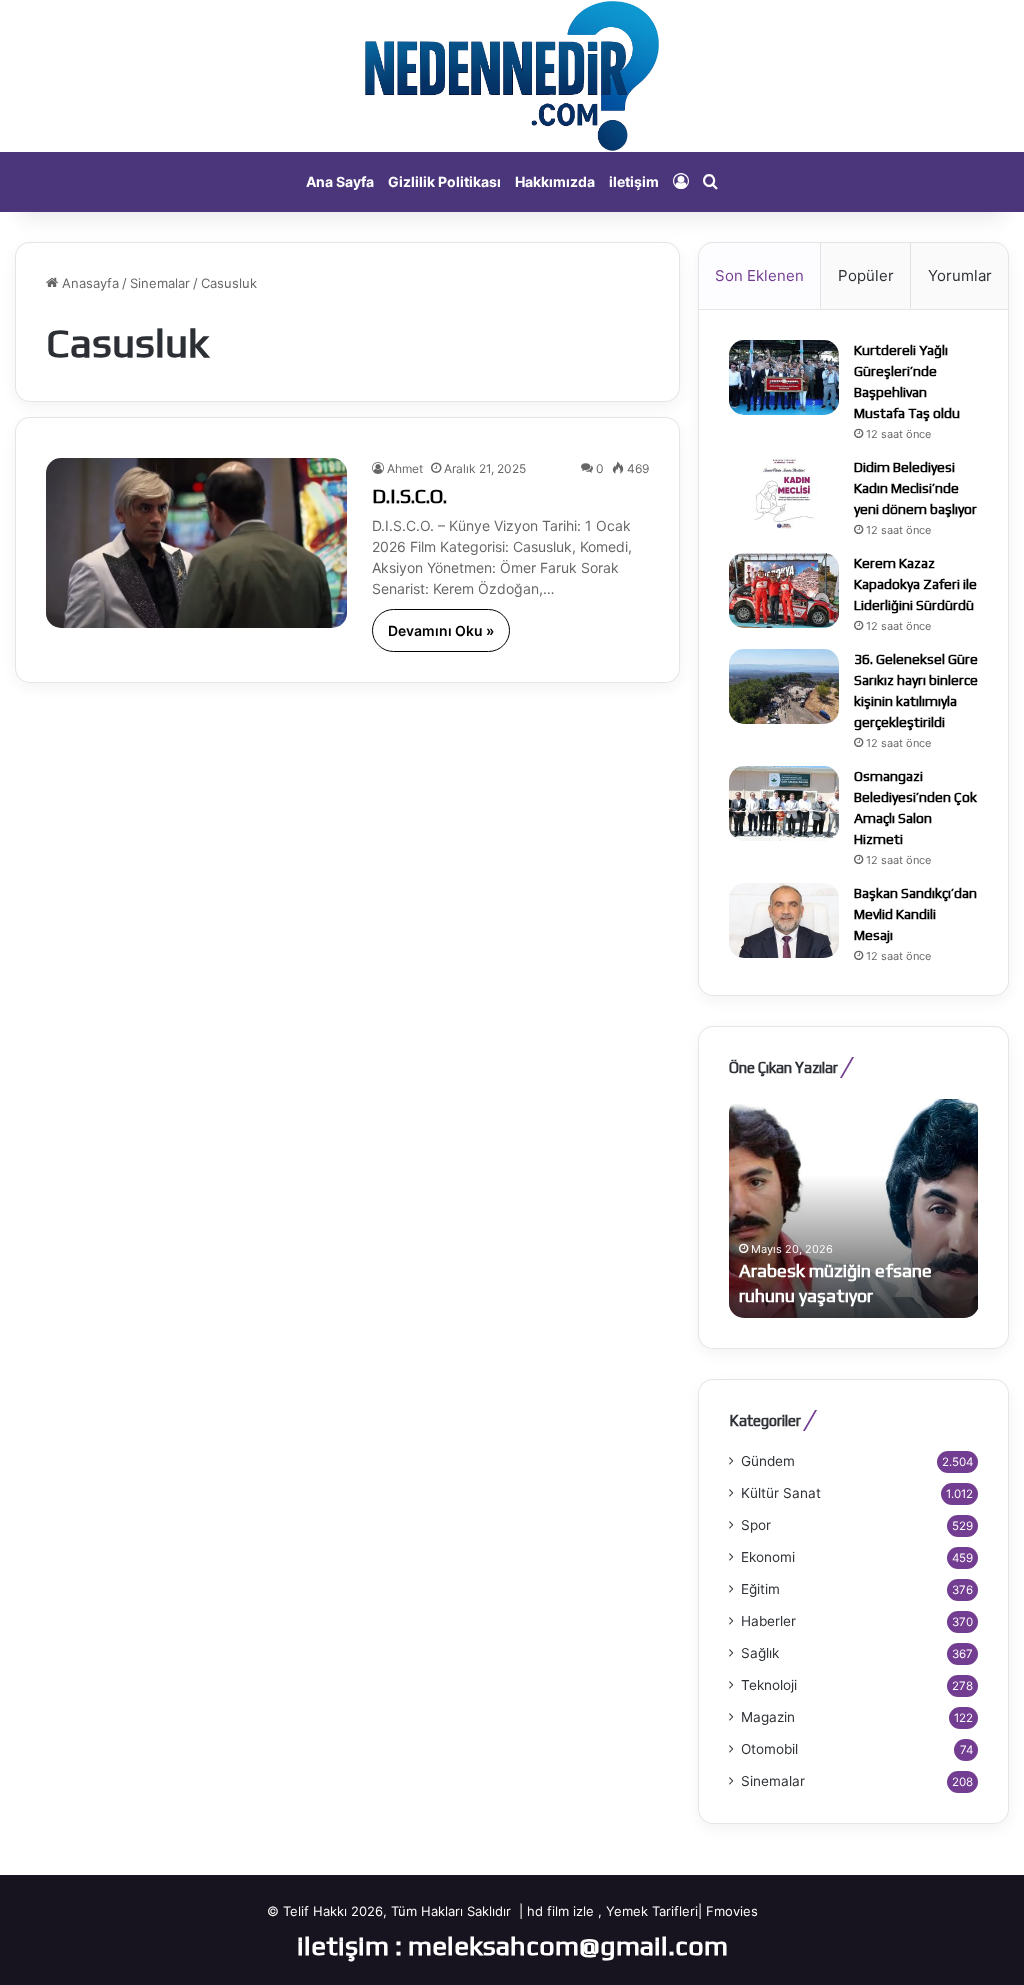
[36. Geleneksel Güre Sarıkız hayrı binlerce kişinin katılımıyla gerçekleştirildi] (784, 686)
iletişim (634, 181)
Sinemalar (160, 283)
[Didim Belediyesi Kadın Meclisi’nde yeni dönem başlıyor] (784, 494)
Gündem (768, 1461)
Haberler (768, 1621)
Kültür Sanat (781, 1493)
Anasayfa (88, 283)
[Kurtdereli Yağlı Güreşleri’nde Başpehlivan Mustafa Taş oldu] (784, 377)
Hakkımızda (555, 181)
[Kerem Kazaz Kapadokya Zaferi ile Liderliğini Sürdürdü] (784, 590)
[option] (854, 1208)
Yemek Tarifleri (652, 1911)
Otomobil (769, 1749)
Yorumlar (960, 275)
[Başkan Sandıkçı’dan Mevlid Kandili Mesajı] (784, 920)
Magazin (768, 1717)
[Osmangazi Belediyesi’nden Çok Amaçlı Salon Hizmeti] (784, 803)
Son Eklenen (759, 275)
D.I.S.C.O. (409, 495)
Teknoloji (769, 1685)
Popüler (866, 275)
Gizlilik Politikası (444, 181)
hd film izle (560, 1911)
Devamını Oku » (441, 630)
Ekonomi (768, 1557)
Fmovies (732, 1911)
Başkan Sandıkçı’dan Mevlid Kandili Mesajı (915, 914)
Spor (756, 1525)
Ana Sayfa (340, 181)
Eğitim (760, 1589)
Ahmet (405, 468)
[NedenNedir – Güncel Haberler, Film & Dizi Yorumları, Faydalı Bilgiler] (512, 76)
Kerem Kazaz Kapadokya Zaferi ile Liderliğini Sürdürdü (915, 584)
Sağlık (760, 1653)
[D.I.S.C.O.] (196, 543)
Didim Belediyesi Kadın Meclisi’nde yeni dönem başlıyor (915, 488)
